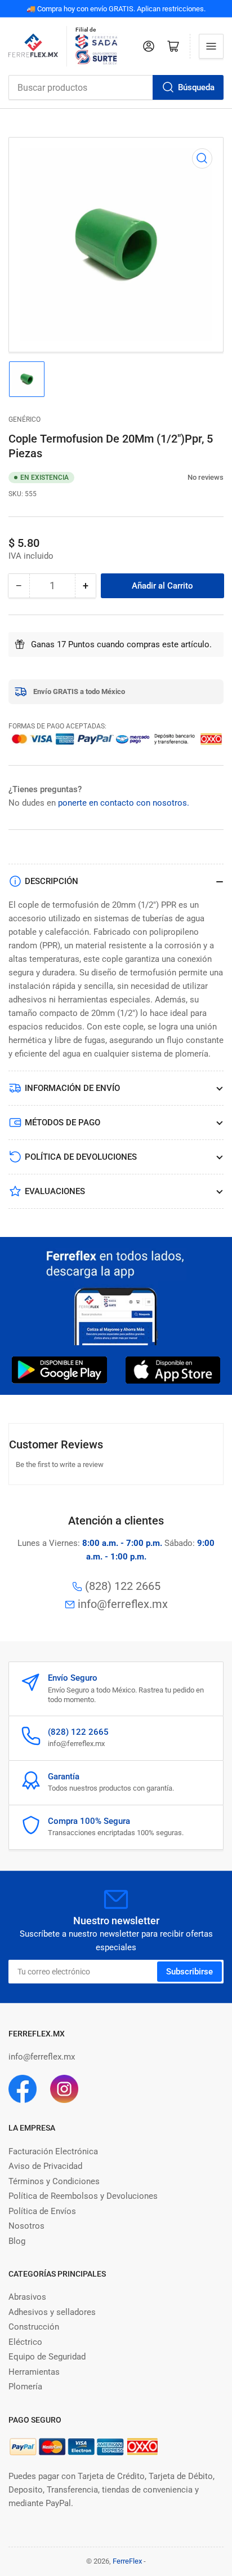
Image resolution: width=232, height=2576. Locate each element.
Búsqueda (196, 87)
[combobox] (116, 87)
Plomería (25, 2387)
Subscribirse (189, 1972)
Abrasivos (27, 2297)
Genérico (24, 419)
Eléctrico (25, 2342)
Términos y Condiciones (54, 2181)
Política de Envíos (42, 2211)
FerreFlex (127, 2561)
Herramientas (34, 2372)
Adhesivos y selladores (52, 2312)
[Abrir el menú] (211, 46)
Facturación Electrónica (53, 2151)
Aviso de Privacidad (45, 2166)
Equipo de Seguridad (47, 2357)
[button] (182, 477)
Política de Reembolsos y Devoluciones (83, 2196)
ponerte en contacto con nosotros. (124, 803)
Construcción (34, 2327)
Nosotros (26, 2226)
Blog (17, 2241)
